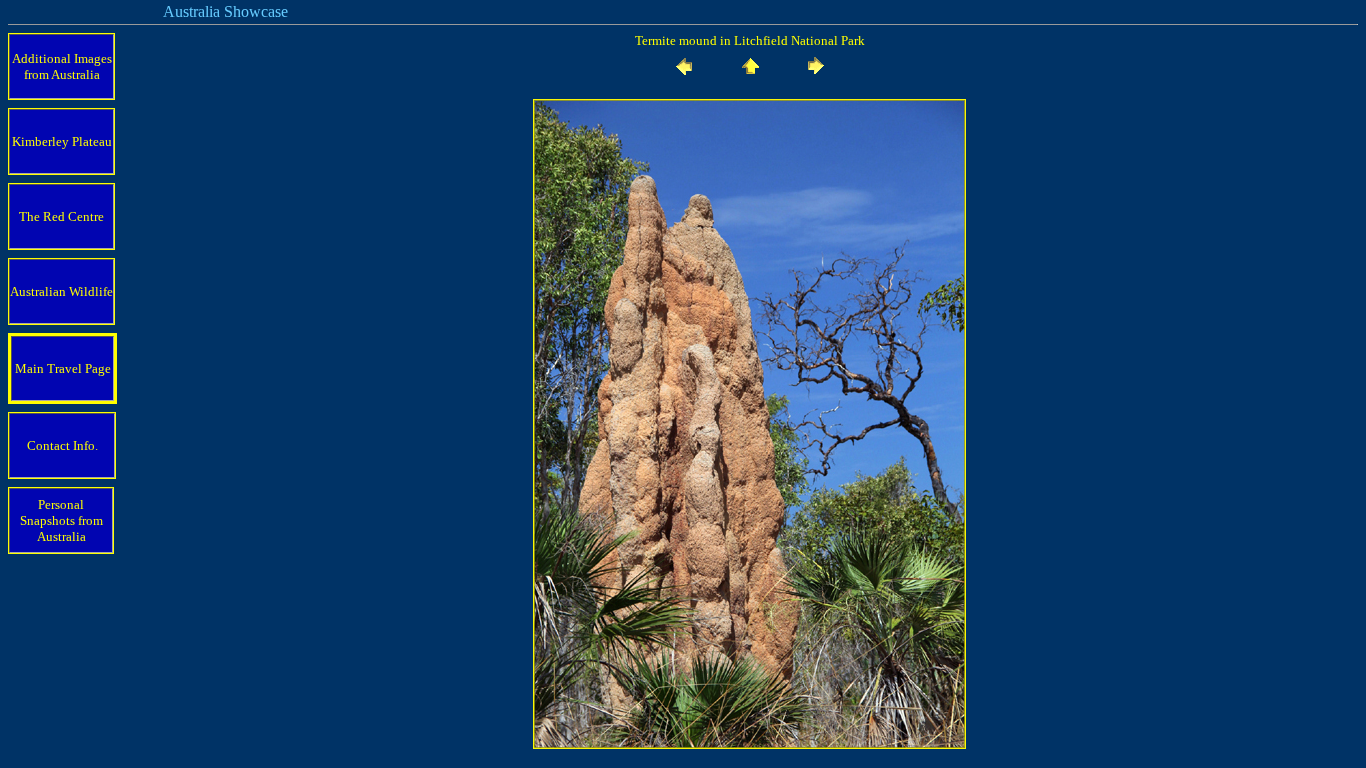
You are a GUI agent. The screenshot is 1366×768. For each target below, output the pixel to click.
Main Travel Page (63, 368)
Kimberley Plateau (62, 141)
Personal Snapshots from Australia (61, 520)
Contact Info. (62, 445)
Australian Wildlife (61, 291)
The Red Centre (61, 216)
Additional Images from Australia (62, 66)
